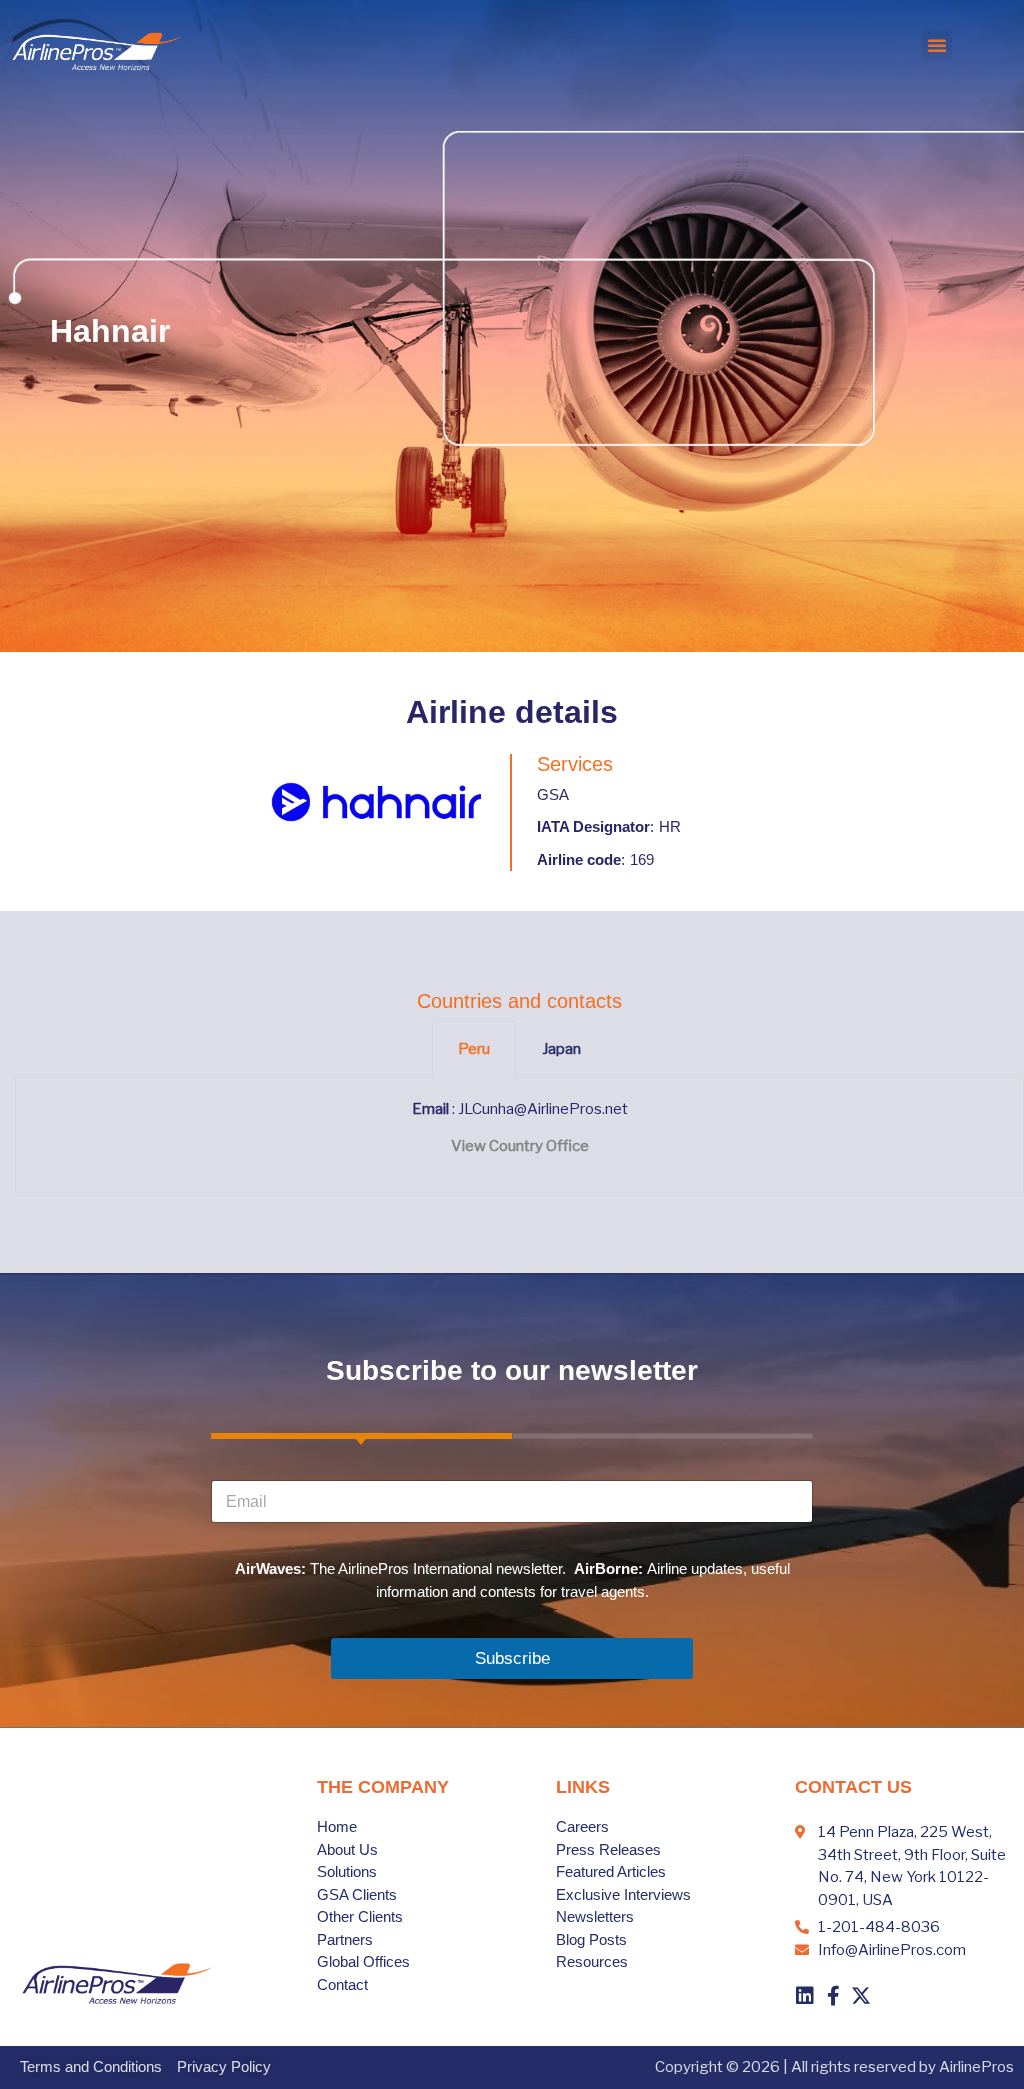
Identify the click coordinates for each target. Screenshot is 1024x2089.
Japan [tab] (561, 1049)
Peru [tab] (474, 1049)
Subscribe (512, 1658)
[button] (937, 45)
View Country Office (520, 1146)
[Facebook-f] (833, 1996)
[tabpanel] (519, 1135)
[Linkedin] (805, 1996)
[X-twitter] (861, 1996)
